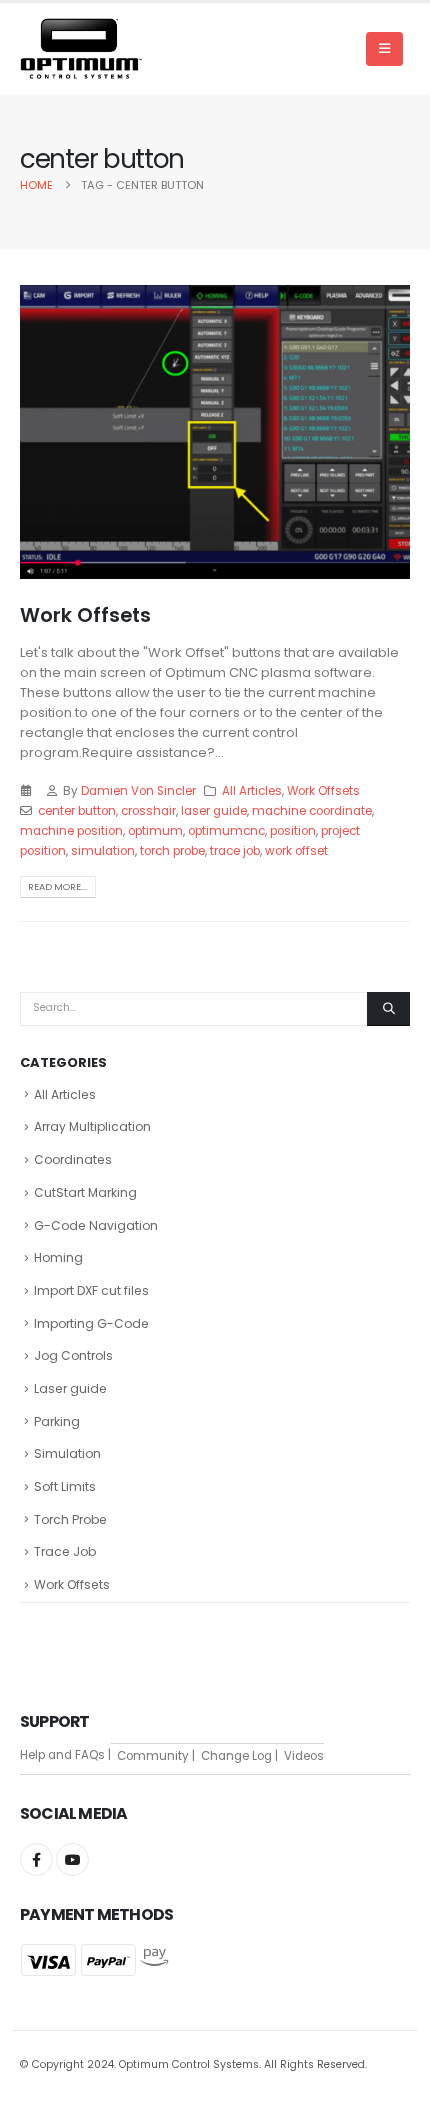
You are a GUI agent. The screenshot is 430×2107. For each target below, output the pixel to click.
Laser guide (70, 1388)
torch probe (172, 851)
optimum (155, 831)
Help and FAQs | (65, 1755)
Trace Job (65, 1551)
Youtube (72, 1859)
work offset (296, 851)
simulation (103, 851)
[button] (384, 49)
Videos (301, 1756)
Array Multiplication (92, 1126)
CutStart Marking (85, 1192)
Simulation (67, 1453)
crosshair (148, 811)
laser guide (214, 811)
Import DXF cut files (91, 1290)
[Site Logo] (81, 48)
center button (77, 811)
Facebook (36, 1859)
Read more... (57, 886)
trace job (235, 851)
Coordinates (73, 1159)
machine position (71, 831)
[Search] (388, 1009)
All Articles (252, 791)
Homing (58, 1257)
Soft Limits (65, 1486)
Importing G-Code (91, 1323)
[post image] (215, 431)
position (293, 831)
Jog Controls (73, 1355)
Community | (153, 1756)
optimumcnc (226, 831)
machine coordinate (312, 811)
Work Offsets (85, 615)
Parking (57, 1421)
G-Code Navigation (96, 1225)
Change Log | (236, 1756)
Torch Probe (70, 1519)
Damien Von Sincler (138, 791)
